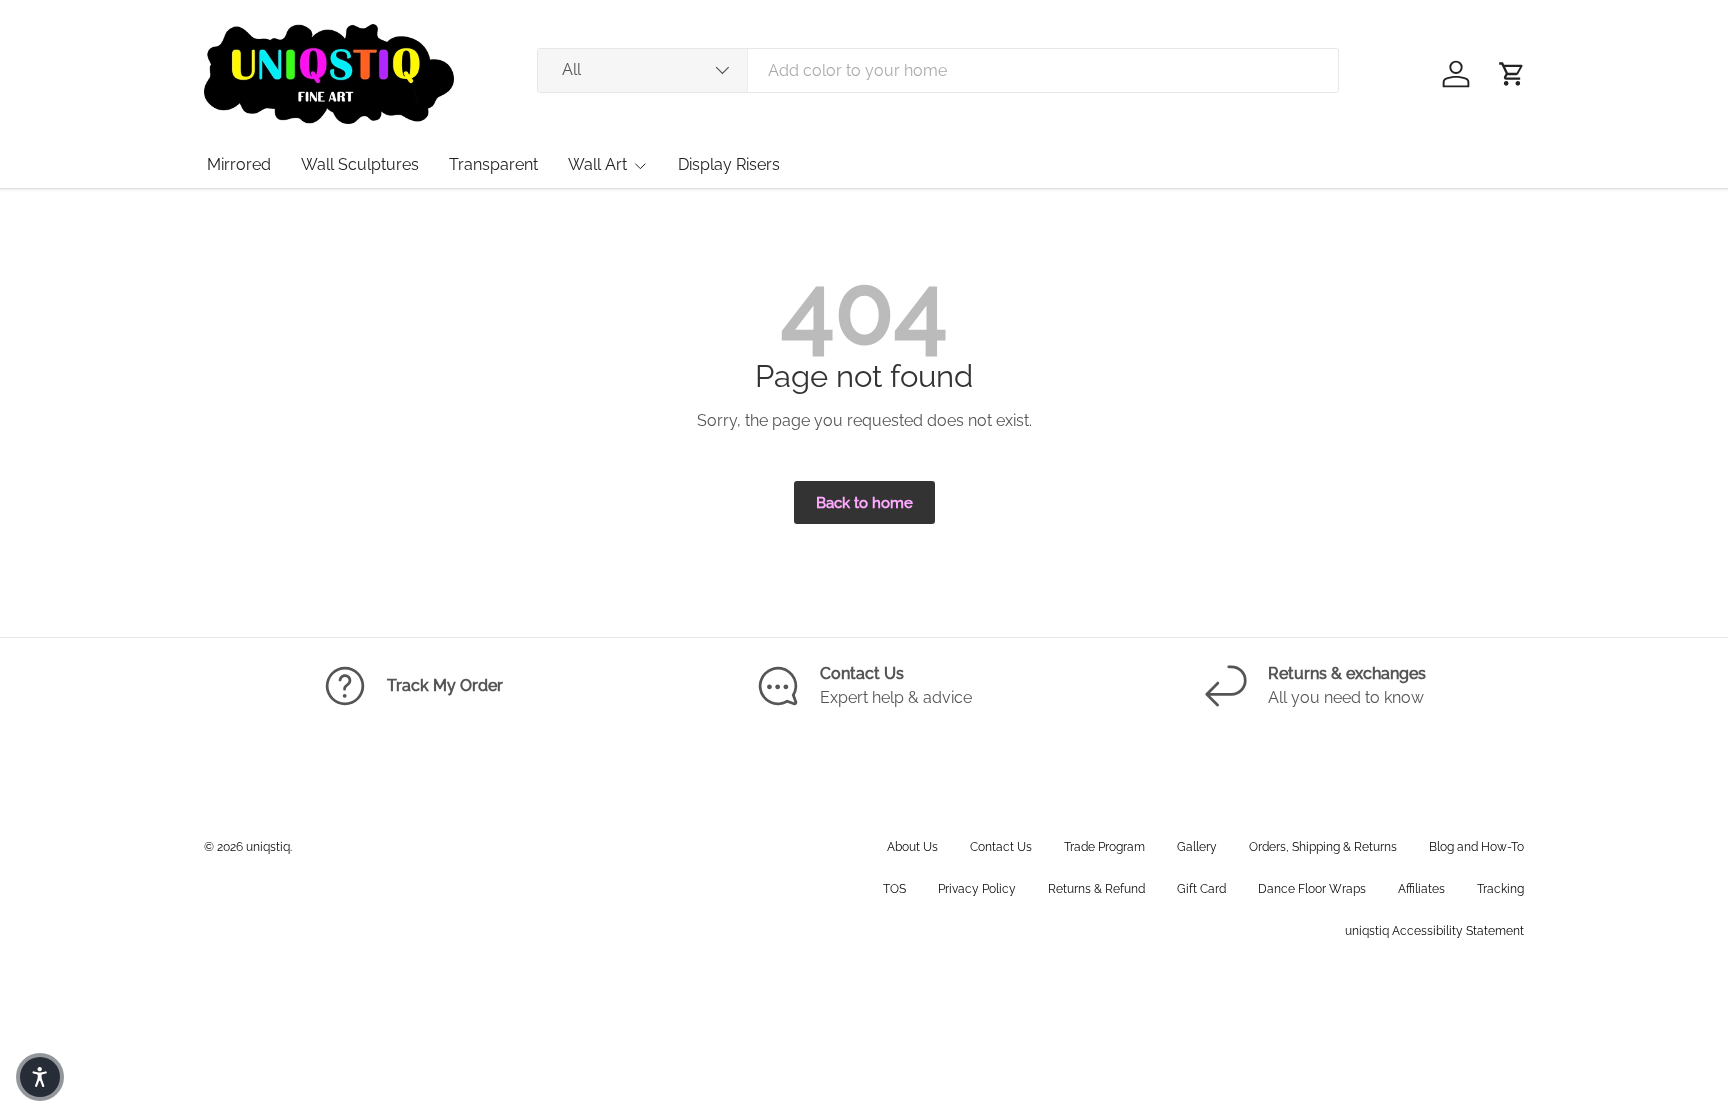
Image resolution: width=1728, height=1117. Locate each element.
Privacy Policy (977, 889)
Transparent (493, 164)
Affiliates (1421, 889)
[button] (1512, 74)
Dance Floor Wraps (1312, 889)
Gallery (1197, 847)
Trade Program (1104, 847)
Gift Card (1201, 889)
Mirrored (239, 164)
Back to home (864, 502)
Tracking (1500, 889)
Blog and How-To (1476, 847)
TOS (894, 889)
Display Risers (729, 164)
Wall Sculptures (360, 164)
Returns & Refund (1096, 889)
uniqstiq (268, 847)
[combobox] (938, 70)
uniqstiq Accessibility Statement (1434, 931)
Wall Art (597, 164)
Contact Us (1001, 847)
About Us (912, 847)
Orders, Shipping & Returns (1323, 847)
